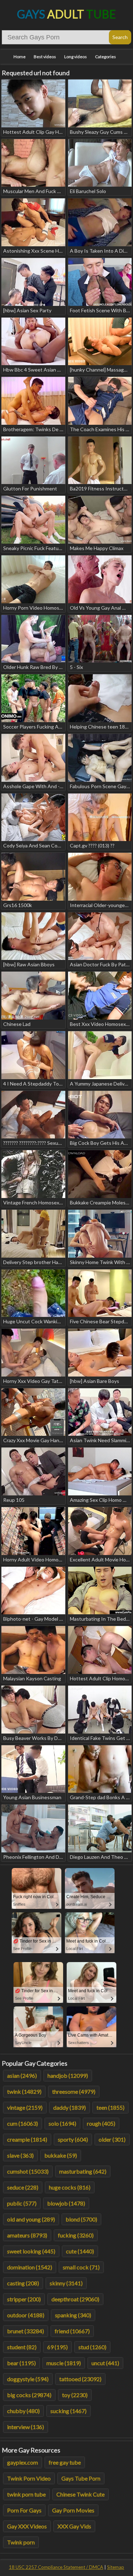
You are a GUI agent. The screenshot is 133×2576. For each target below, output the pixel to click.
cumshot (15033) (28, 2171)
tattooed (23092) (80, 2379)
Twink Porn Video (29, 2478)
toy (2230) (75, 2395)
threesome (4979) (74, 2091)
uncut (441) (105, 2363)
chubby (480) (23, 2411)
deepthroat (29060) (75, 2299)
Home (20, 57)
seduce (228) (23, 2187)
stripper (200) (24, 2299)
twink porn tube (26, 2494)
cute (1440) (80, 2251)
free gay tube (65, 2462)
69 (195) (57, 2347)
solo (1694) (62, 2123)
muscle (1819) (64, 2363)
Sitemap (116, 2567)
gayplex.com (23, 2462)
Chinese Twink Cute (81, 2494)
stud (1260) (92, 2347)
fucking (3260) (76, 2235)
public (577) (22, 2203)
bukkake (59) (61, 2155)
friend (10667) (72, 2331)
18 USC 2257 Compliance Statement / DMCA (56, 2567)
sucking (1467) (68, 2411)
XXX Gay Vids (74, 2526)
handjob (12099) (68, 2075)
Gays (66, 14)
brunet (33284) (26, 2331)
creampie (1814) (27, 2139)
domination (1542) (30, 2267)
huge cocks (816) (70, 2187)
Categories (106, 57)
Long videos (76, 57)
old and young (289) (31, 2219)
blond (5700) (81, 2219)
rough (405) (101, 2123)
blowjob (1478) (66, 2203)
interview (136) (26, 2427)
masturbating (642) (83, 2171)
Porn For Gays (24, 2510)
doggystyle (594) (28, 2379)
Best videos (45, 57)
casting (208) (23, 2283)
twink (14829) (24, 2091)
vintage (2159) (25, 2107)
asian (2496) (22, 2075)
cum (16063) (23, 2123)
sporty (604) (73, 2139)
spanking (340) (73, 2315)
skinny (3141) (66, 2283)
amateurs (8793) (27, 2235)
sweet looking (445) (31, 2251)
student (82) (22, 2347)
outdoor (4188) (26, 2315)
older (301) (112, 2139)
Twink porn (21, 2542)
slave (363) (20, 2155)
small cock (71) (81, 2267)
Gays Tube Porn (81, 2478)
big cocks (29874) (29, 2395)
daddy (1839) (70, 2107)
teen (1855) (110, 2107)
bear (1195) (21, 2363)
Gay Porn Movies (73, 2510)
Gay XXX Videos (27, 2526)
